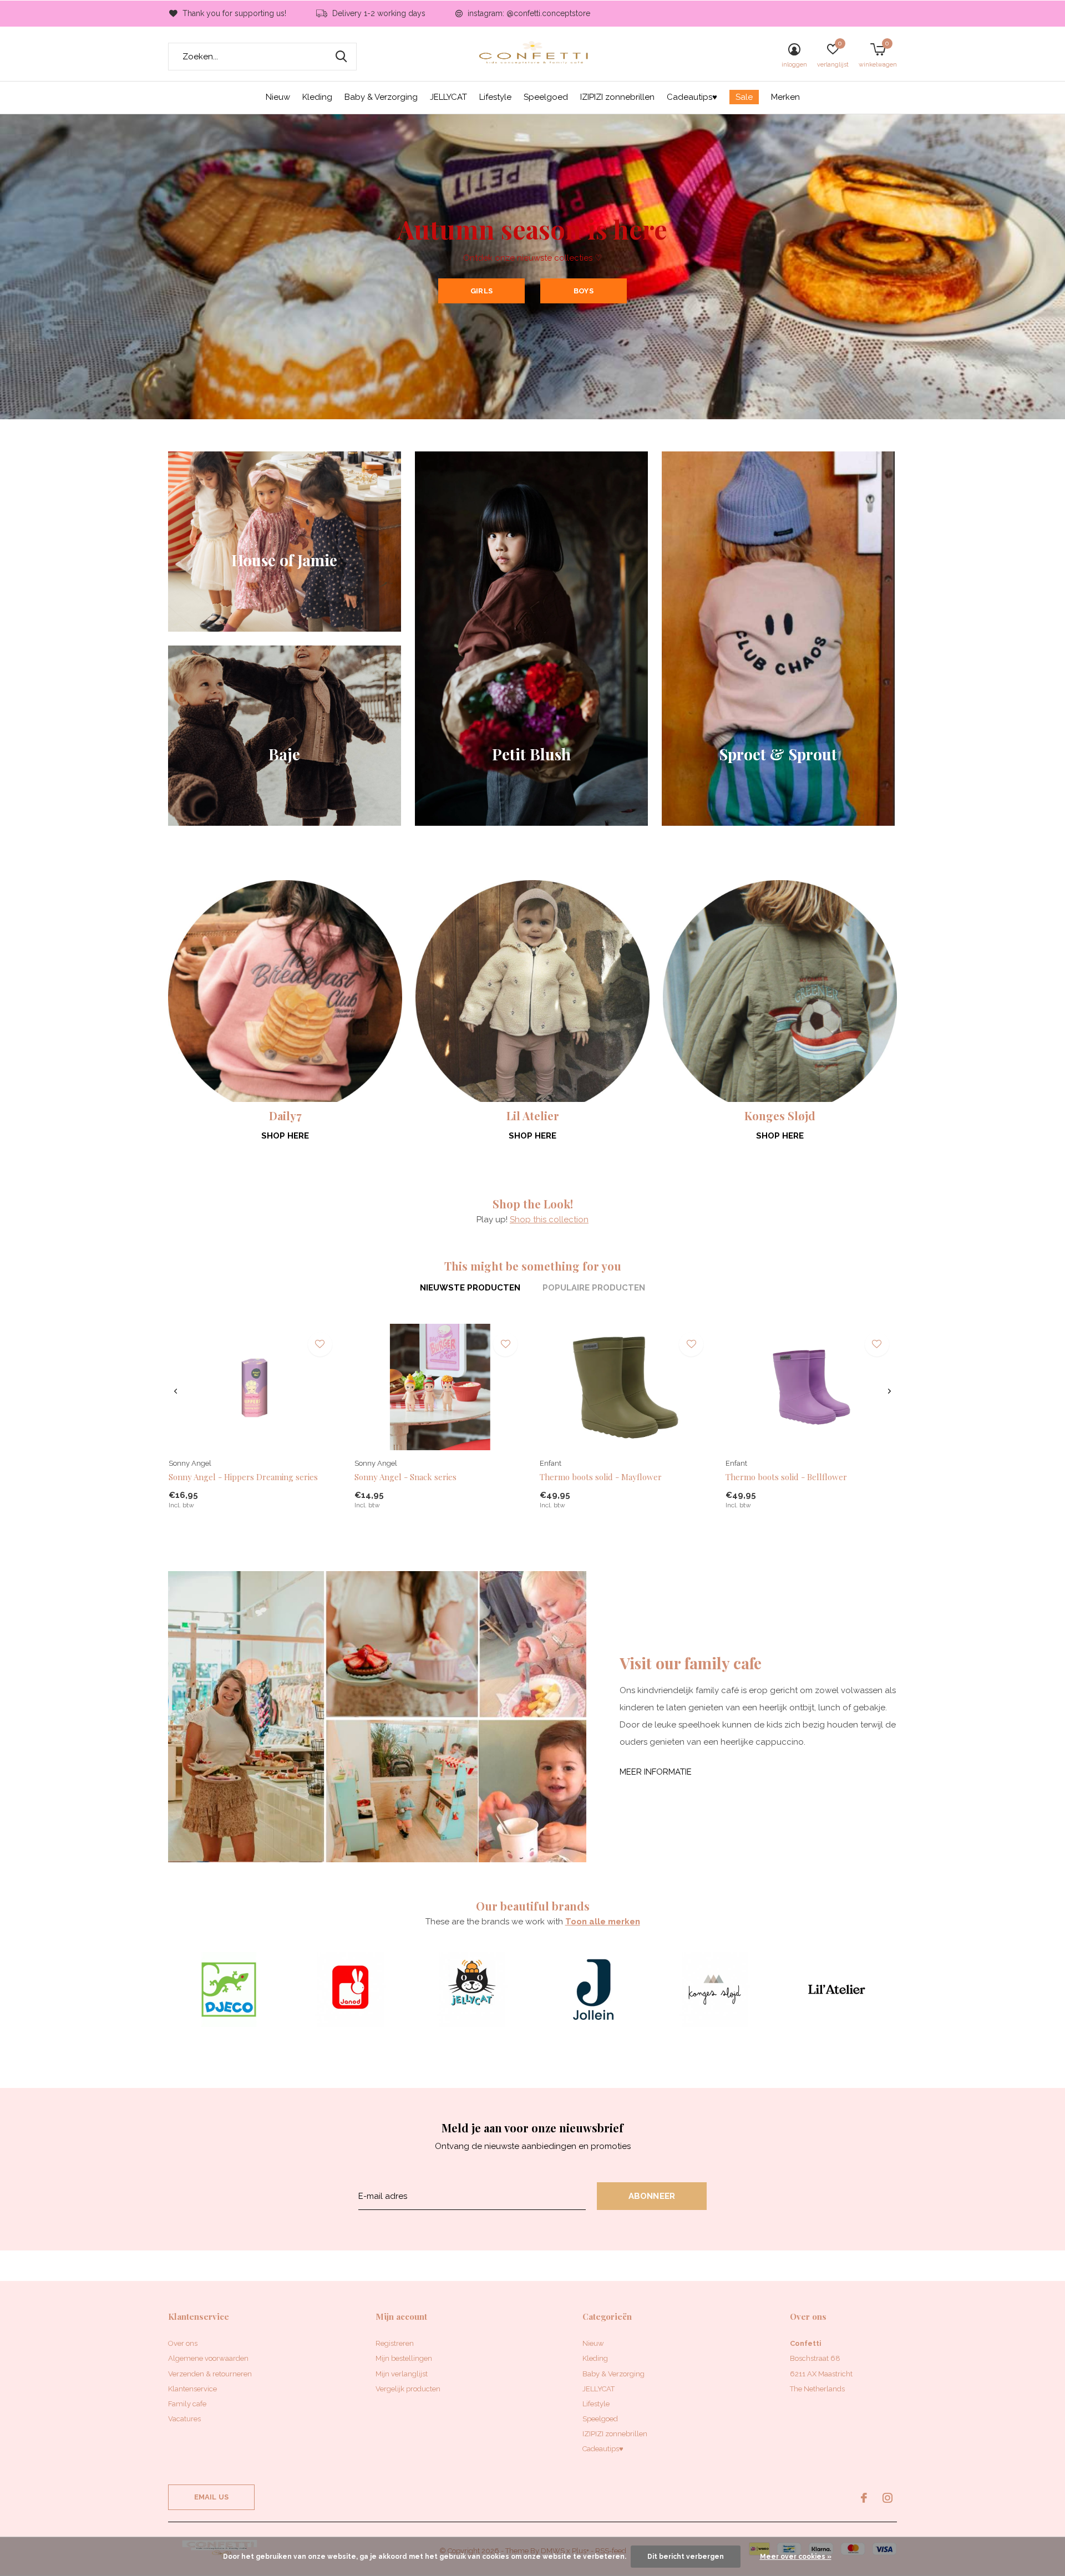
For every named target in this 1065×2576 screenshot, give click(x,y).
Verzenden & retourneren (210, 2374)
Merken (785, 97)
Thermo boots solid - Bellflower (786, 1477)
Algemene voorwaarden (208, 2358)
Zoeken (341, 57)
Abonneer (652, 2196)
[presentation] (176, 1391)
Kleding (317, 97)
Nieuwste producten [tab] (470, 1288)
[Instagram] (887, 2498)
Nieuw (278, 97)
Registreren (395, 2343)
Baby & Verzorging (381, 97)
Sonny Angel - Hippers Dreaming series (243, 1477)
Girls (481, 291)
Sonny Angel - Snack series (405, 1477)
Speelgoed (546, 97)
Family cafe (187, 2404)
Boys (584, 291)
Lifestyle (495, 97)
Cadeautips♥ (692, 97)
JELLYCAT (448, 97)
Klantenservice (192, 2389)
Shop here (285, 1136)
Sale (744, 97)
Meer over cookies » (796, 2557)
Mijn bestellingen (404, 2358)
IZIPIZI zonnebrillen (617, 97)
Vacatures (184, 2419)
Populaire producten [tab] (594, 1288)
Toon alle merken (603, 1922)
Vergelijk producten (408, 2389)
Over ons (183, 2343)
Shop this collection (549, 1220)
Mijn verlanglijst (402, 2374)
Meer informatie (656, 1772)
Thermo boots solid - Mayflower (601, 1477)
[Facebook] (864, 2498)
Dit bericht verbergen (686, 2557)
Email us (211, 2497)
